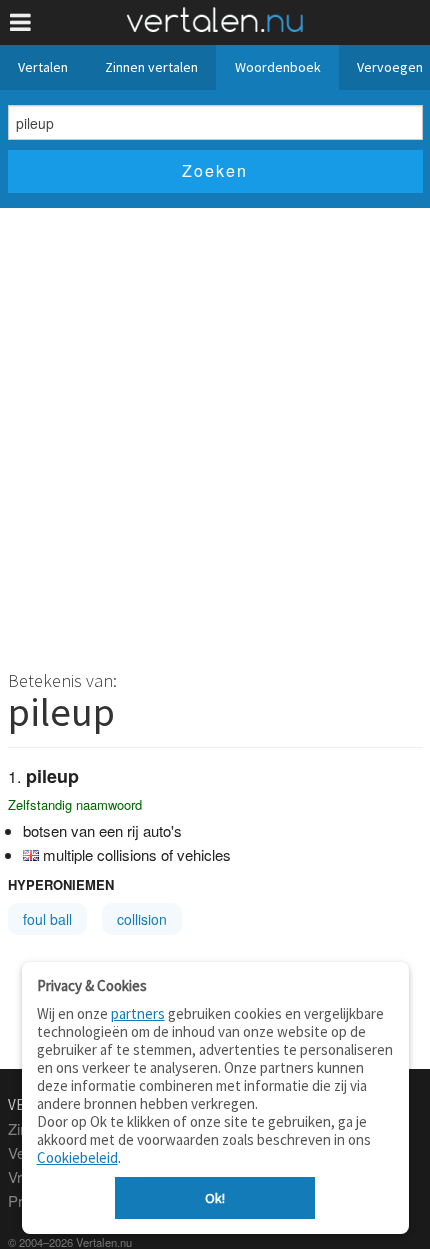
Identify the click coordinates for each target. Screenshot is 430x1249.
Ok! (215, 1198)
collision (142, 919)
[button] (20, 22)
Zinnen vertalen (151, 67)
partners (138, 1013)
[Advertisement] (215, 433)
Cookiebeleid (77, 1157)
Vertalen (43, 67)
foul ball (47, 919)
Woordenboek (278, 67)
